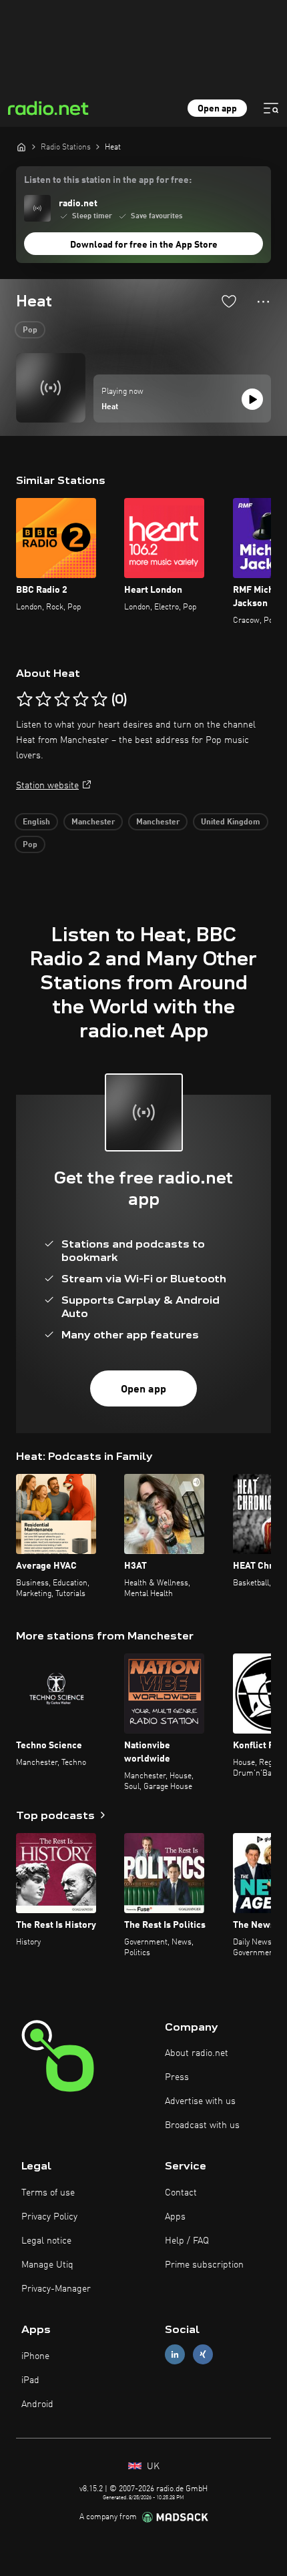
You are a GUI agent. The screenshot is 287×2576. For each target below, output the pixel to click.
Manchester (93, 822)
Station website (47, 786)
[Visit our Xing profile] (203, 2355)
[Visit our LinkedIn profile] (175, 2355)
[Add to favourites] (229, 301)
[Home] (21, 147)
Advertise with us (200, 2101)
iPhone (35, 2356)
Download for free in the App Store (144, 245)
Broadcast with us (202, 2125)
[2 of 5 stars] (43, 700)
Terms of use (48, 2193)
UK (152, 2467)
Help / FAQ (187, 2241)
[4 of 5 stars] (81, 700)
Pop (30, 330)
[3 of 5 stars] (62, 700)
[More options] (263, 302)
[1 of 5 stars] (25, 700)
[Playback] (252, 399)
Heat (110, 407)
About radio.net (197, 2053)
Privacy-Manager (56, 2289)
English (36, 822)
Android (37, 2404)
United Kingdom (231, 822)
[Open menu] (271, 108)
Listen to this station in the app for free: (108, 180)
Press (177, 2077)
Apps (175, 2217)
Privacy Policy (49, 2217)
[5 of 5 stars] (99, 700)
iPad (30, 2380)
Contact (181, 2193)
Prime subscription (204, 2265)
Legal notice (46, 2241)
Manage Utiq (47, 2265)
